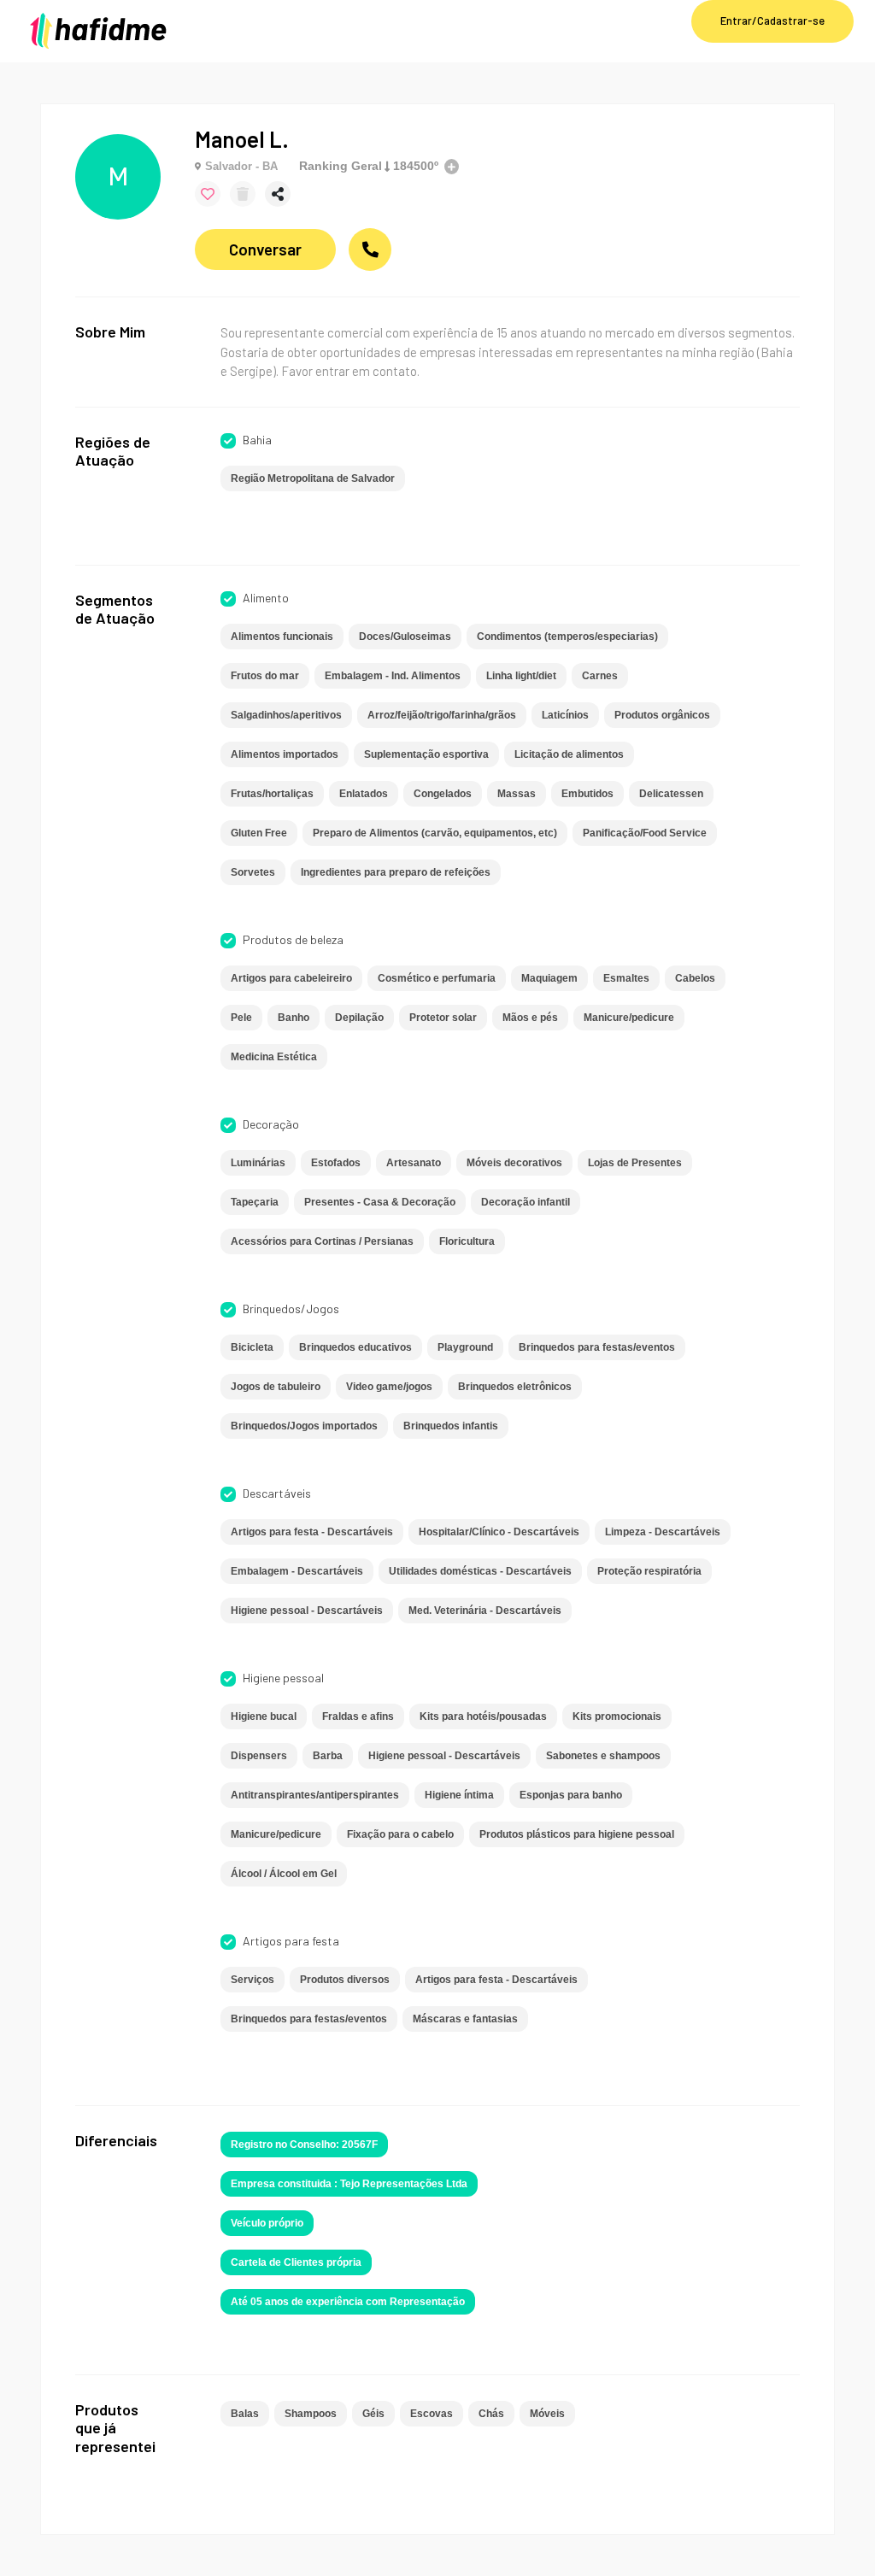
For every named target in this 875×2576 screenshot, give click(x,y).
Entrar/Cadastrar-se (772, 21)
